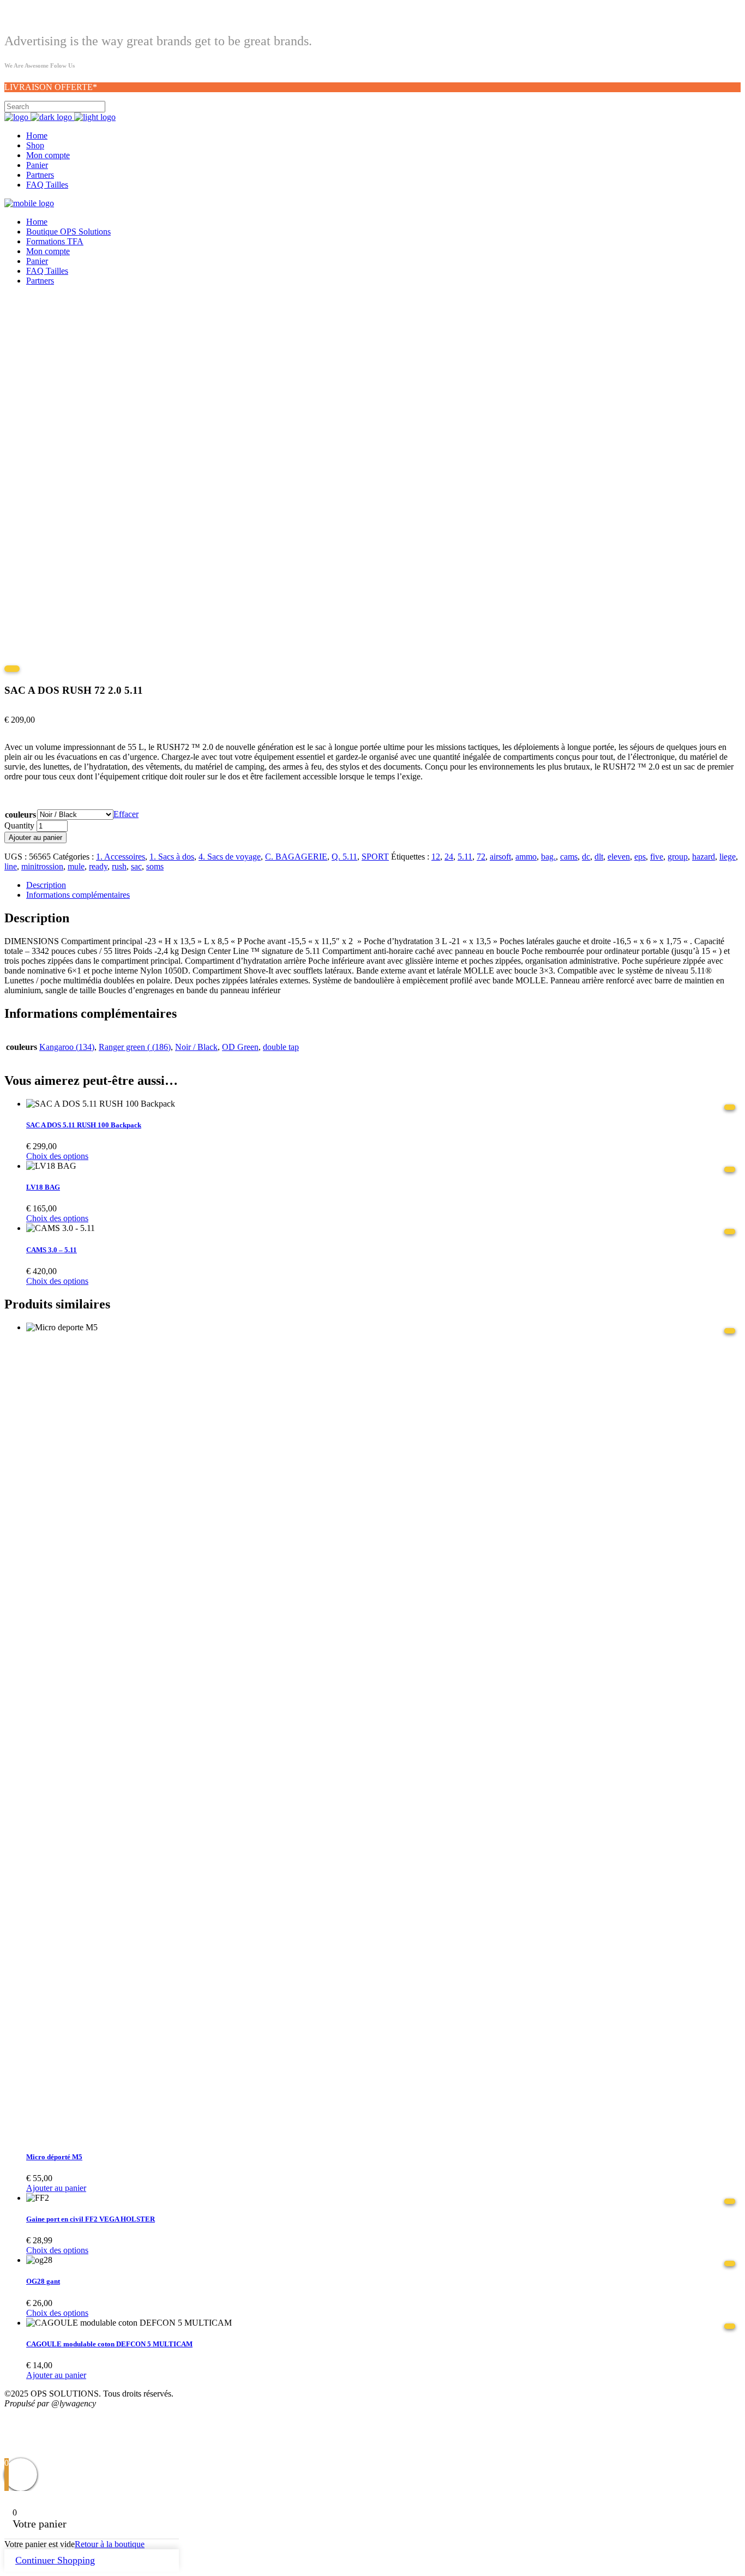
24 (449, 857)
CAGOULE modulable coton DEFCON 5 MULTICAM (109, 2344)
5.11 (465, 857)
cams (569, 857)
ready (98, 866)
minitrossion (42, 866)
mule (76, 866)
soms (155, 866)
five (657, 857)
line (11, 866)
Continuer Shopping (55, 2560)
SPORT (375, 857)
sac (136, 866)
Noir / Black (196, 1047)
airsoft (500, 857)
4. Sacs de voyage (230, 857)
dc (586, 857)
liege (728, 857)
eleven (619, 857)
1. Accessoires (121, 857)
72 (481, 857)
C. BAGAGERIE (296, 857)
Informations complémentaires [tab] (78, 895)
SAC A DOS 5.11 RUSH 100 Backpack (84, 1125)
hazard (704, 857)
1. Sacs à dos (172, 857)
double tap (281, 1047)
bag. (548, 857)
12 (436, 857)
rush (119, 866)
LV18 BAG (43, 1187)
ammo (526, 857)
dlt (599, 857)
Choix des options (57, 1156)
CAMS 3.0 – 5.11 (52, 1250)
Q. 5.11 (344, 857)
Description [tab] (46, 885)
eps (640, 857)
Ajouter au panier (35, 837)
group (678, 857)
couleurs (20, 815)
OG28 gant (43, 2281)
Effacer (126, 814)
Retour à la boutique (110, 2544)
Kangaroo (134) (67, 1047)
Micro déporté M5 (54, 2157)
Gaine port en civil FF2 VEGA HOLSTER (91, 2219)
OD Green (240, 1047)
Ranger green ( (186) (135, 1047)
